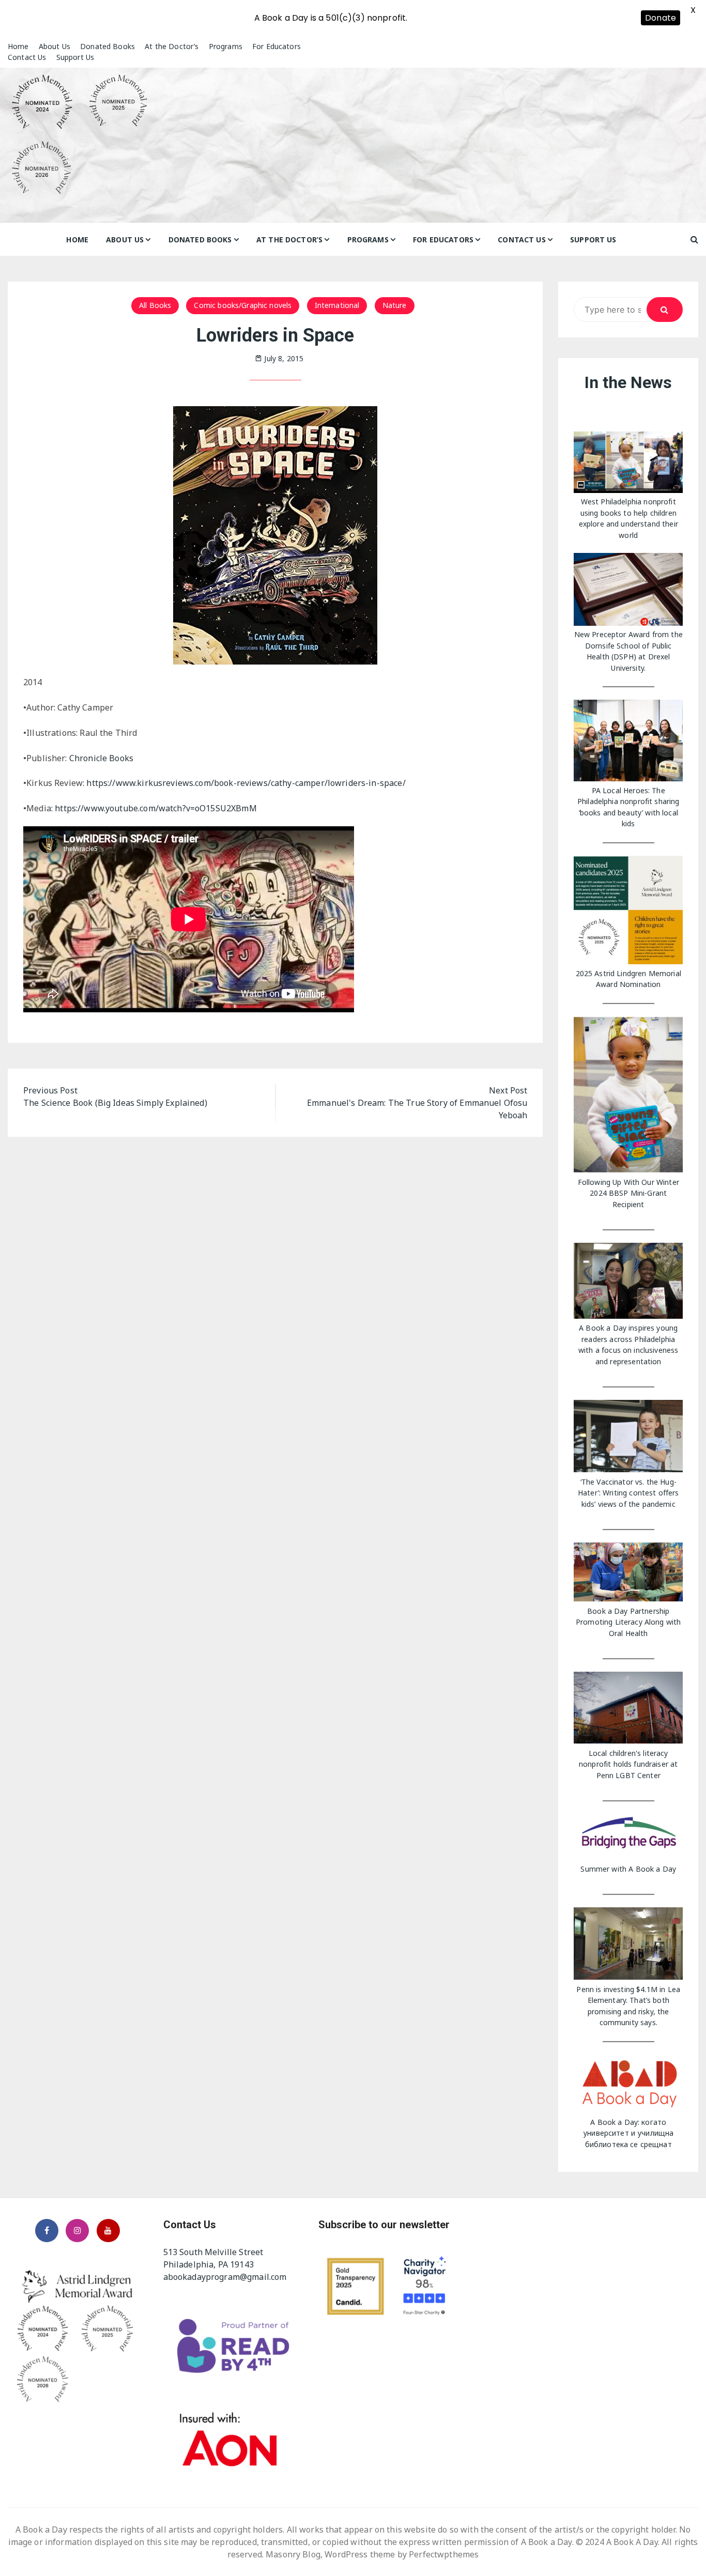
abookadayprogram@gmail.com (225, 2277)
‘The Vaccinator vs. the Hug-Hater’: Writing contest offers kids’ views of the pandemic (628, 1493)
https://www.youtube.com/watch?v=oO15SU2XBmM (156, 808)
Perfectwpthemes (444, 2554)
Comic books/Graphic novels (243, 305)
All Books (155, 305)
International (337, 305)
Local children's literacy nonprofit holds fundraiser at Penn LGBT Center (628, 1764)
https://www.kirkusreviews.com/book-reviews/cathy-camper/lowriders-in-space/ (246, 783)
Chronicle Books (101, 758)
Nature (395, 305)
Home (18, 46)
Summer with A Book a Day (628, 1869)
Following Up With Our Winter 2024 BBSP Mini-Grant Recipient (628, 1193)
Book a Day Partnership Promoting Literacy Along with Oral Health (628, 1622)
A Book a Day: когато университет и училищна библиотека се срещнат (628, 2133)
